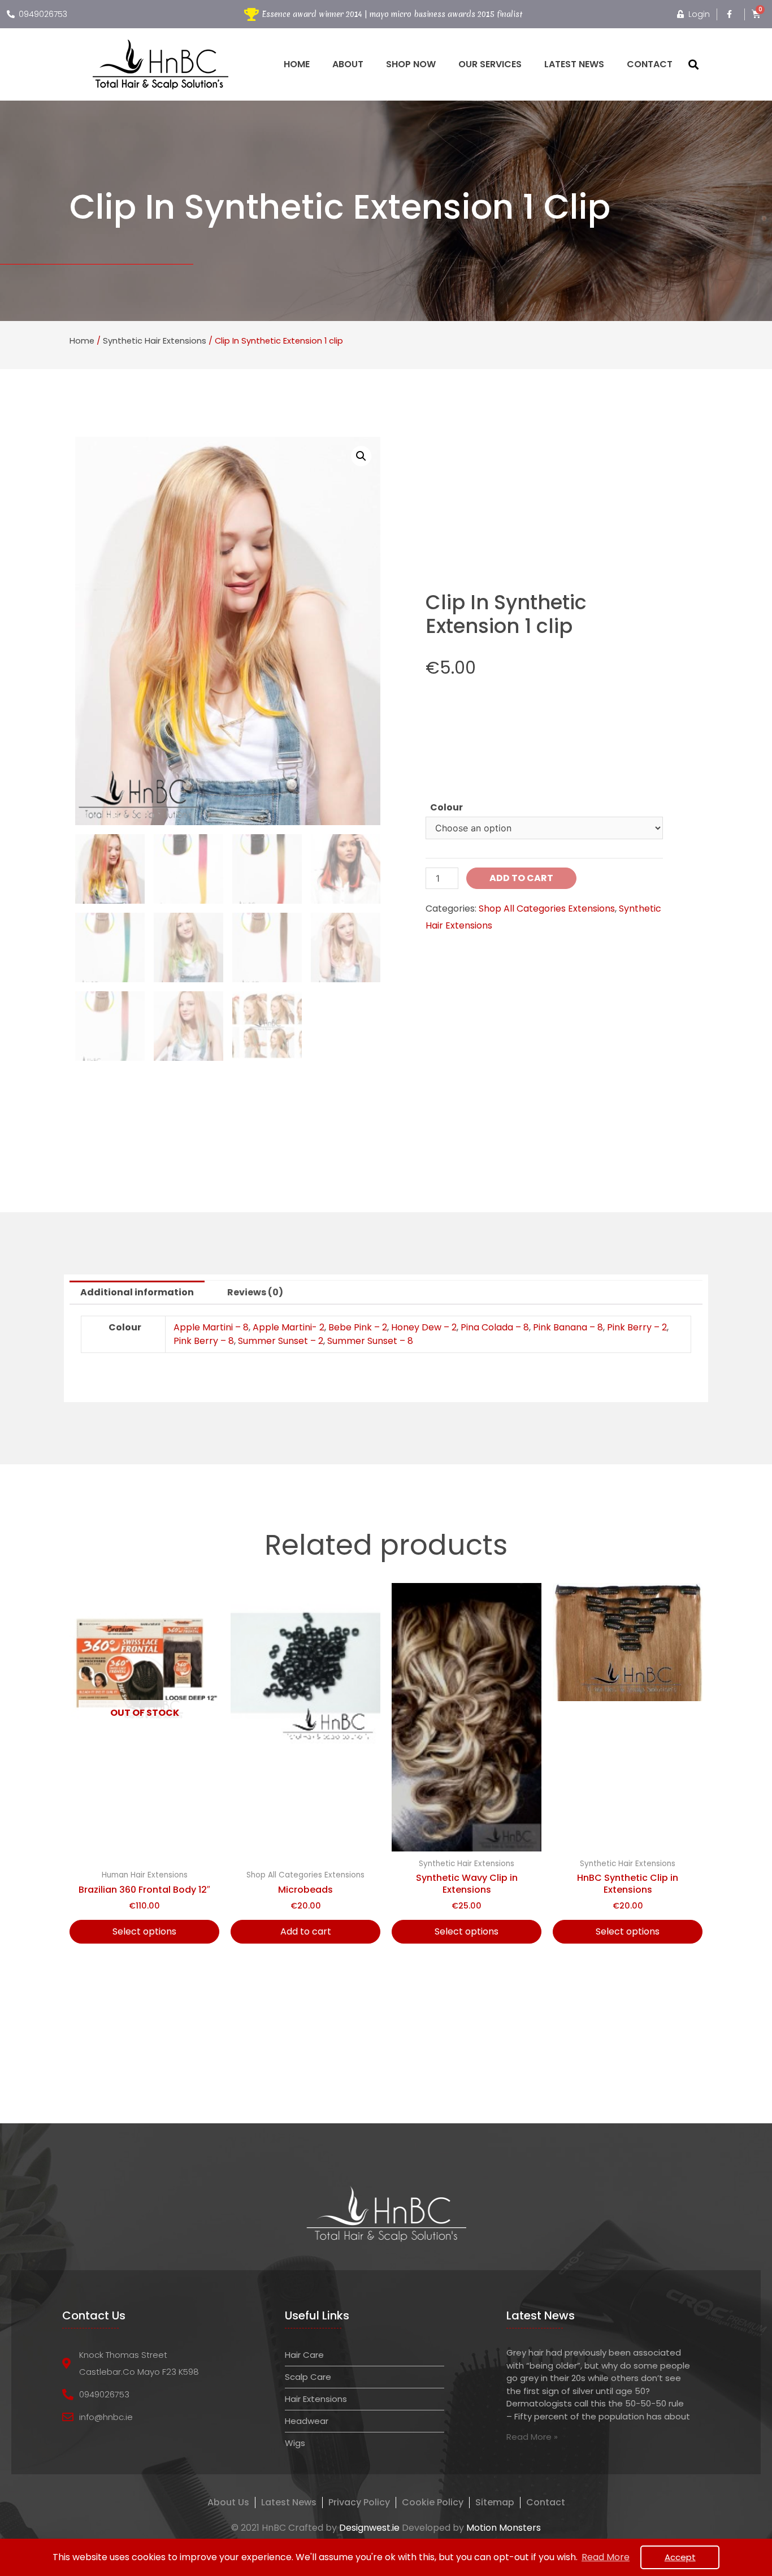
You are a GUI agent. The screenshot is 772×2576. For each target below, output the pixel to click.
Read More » (532, 2437)
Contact (650, 64)
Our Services (490, 64)
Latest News (574, 64)
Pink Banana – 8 (568, 1327)
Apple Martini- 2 (289, 1327)
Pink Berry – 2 (637, 1327)
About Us (228, 2503)
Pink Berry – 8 (204, 1341)
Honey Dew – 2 (424, 1327)
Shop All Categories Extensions (547, 908)
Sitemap (495, 2503)
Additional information (137, 1292)
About (348, 64)
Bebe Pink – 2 (358, 1327)
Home (297, 64)
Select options (144, 1931)
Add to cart (521, 878)
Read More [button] (606, 2557)
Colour (446, 807)
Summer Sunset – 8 (370, 1341)
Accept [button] (680, 2557)
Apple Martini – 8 (211, 1327)
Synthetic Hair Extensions (155, 341)
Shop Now (411, 64)
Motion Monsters (504, 2528)
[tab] (137, 1293)
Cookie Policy (433, 2503)
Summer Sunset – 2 (281, 1341)
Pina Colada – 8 (495, 1327)
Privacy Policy (359, 2503)
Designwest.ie (369, 2528)
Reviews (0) (255, 1292)
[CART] (756, 14)
